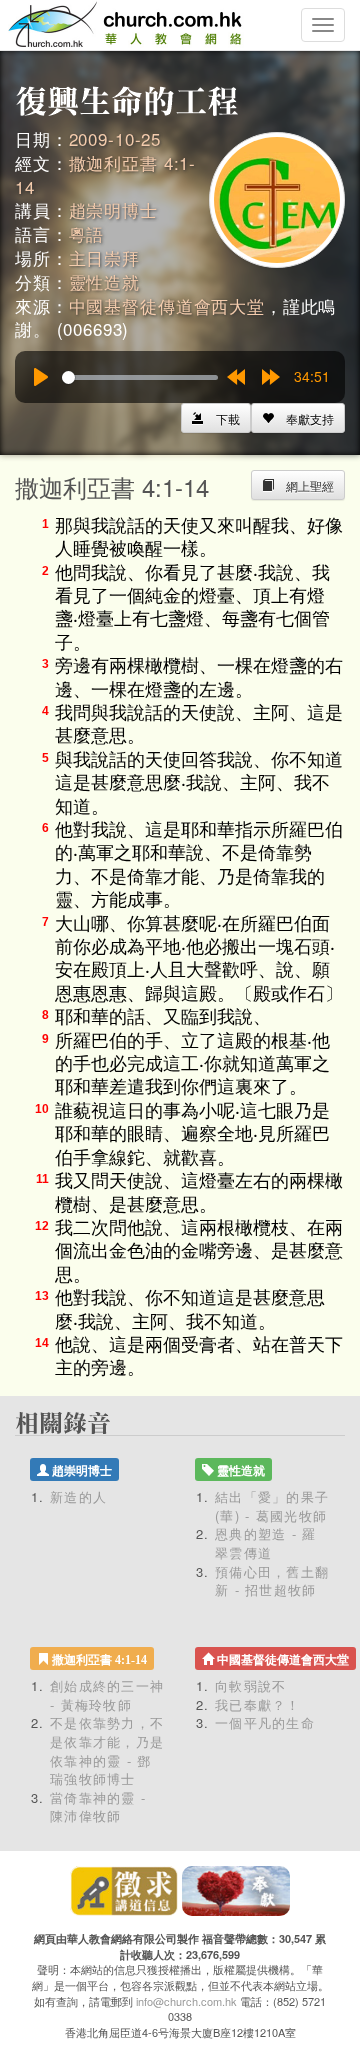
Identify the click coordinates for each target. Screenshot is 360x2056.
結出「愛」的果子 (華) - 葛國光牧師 (272, 1506)
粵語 (87, 233)
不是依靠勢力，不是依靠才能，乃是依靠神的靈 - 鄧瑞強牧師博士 (107, 1750)
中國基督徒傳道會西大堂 (167, 305)
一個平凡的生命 (265, 1722)
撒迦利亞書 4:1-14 (105, 174)
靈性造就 (104, 281)
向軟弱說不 (251, 1685)
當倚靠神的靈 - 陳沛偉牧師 (98, 1807)
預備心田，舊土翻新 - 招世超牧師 (272, 1581)
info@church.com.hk (186, 2001)
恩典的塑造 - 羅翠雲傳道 (266, 1543)
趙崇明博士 (113, 209)
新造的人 (78, 1496)
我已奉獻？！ (258, 1704)
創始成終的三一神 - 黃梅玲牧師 (107, 1695)
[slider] (140, 377)
